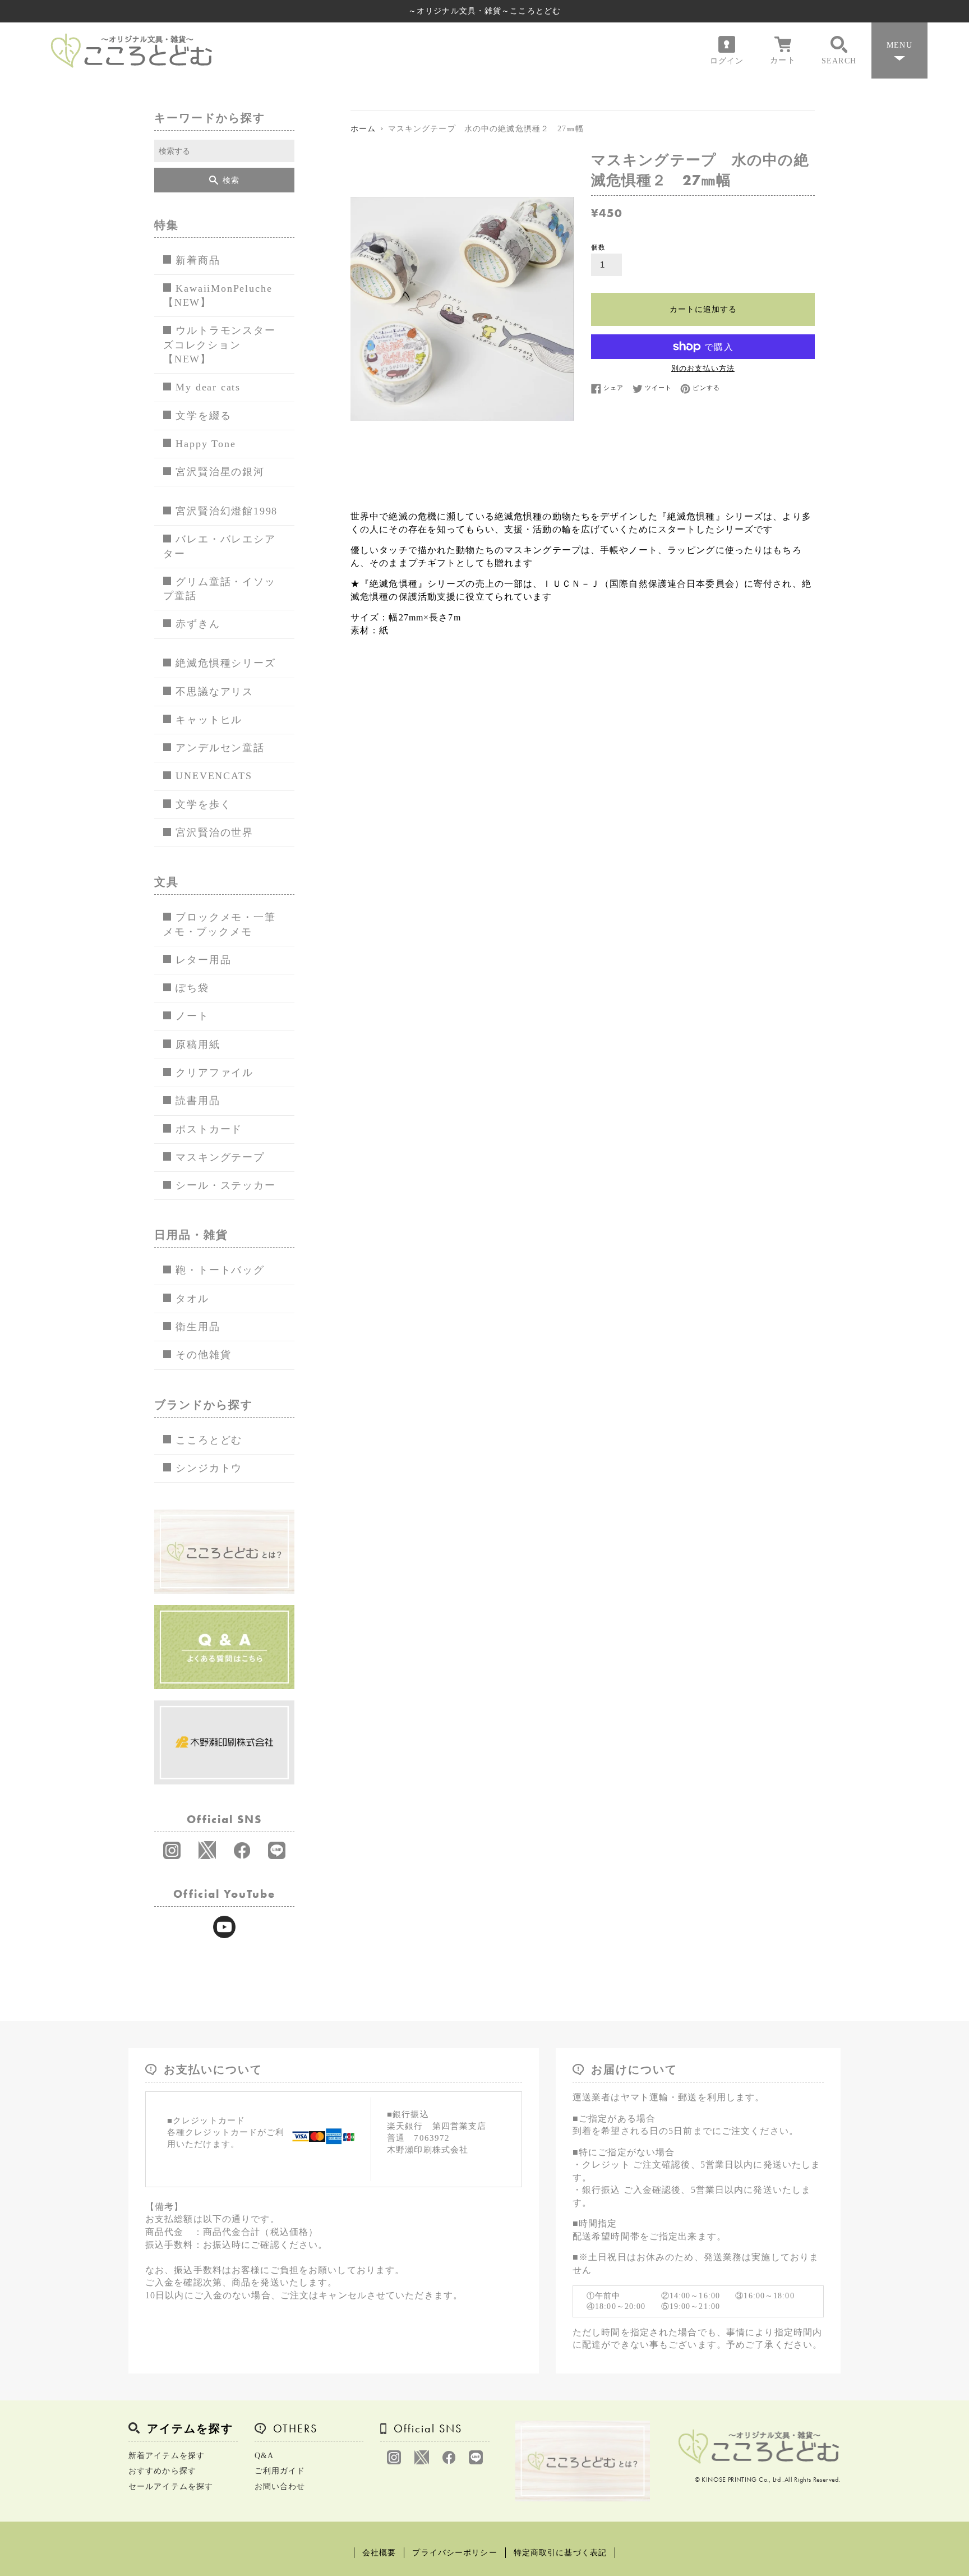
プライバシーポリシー (454, 2553)
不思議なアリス (214, 692)
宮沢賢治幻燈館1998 (227, 511)
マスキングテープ (220, 1157)
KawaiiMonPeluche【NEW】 (218, 295)
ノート (192, 1016)
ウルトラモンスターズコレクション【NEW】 (220, 345)
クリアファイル (214, 1073)
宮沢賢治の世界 (214, 832)
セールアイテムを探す (171, 2487)
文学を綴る (203, 416)
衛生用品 (198, 1327)
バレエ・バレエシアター (220, 546)
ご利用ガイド (280, 2471)
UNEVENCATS (214, 776)
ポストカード (209, 1129)
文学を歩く (203, 804)
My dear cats (208, 387)
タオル (192, 1299)
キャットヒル (209, 720)
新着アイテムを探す (167, 2456)
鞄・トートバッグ (220, 1270)
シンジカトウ (209, 1468)
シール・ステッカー (225, 1185)
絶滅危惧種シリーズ (225, 663)
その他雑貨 (203, 1355)
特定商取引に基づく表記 (560, 2553)
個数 (598, 247)
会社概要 (379, 2553)
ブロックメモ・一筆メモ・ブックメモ (220, 924)
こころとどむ (209, 1440)
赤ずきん (198, 624)
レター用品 (203, 960)
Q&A (264, 2456)
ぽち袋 (192, 988)
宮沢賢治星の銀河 (220, 472)
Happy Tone (206, 444)
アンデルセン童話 (220, 748)
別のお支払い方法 (703, 368)
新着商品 (198, 260)
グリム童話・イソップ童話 (220, 589)
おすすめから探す (162, 2471)
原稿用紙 (198, 1045)
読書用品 (198, 1101)
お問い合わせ (280, 2487)
